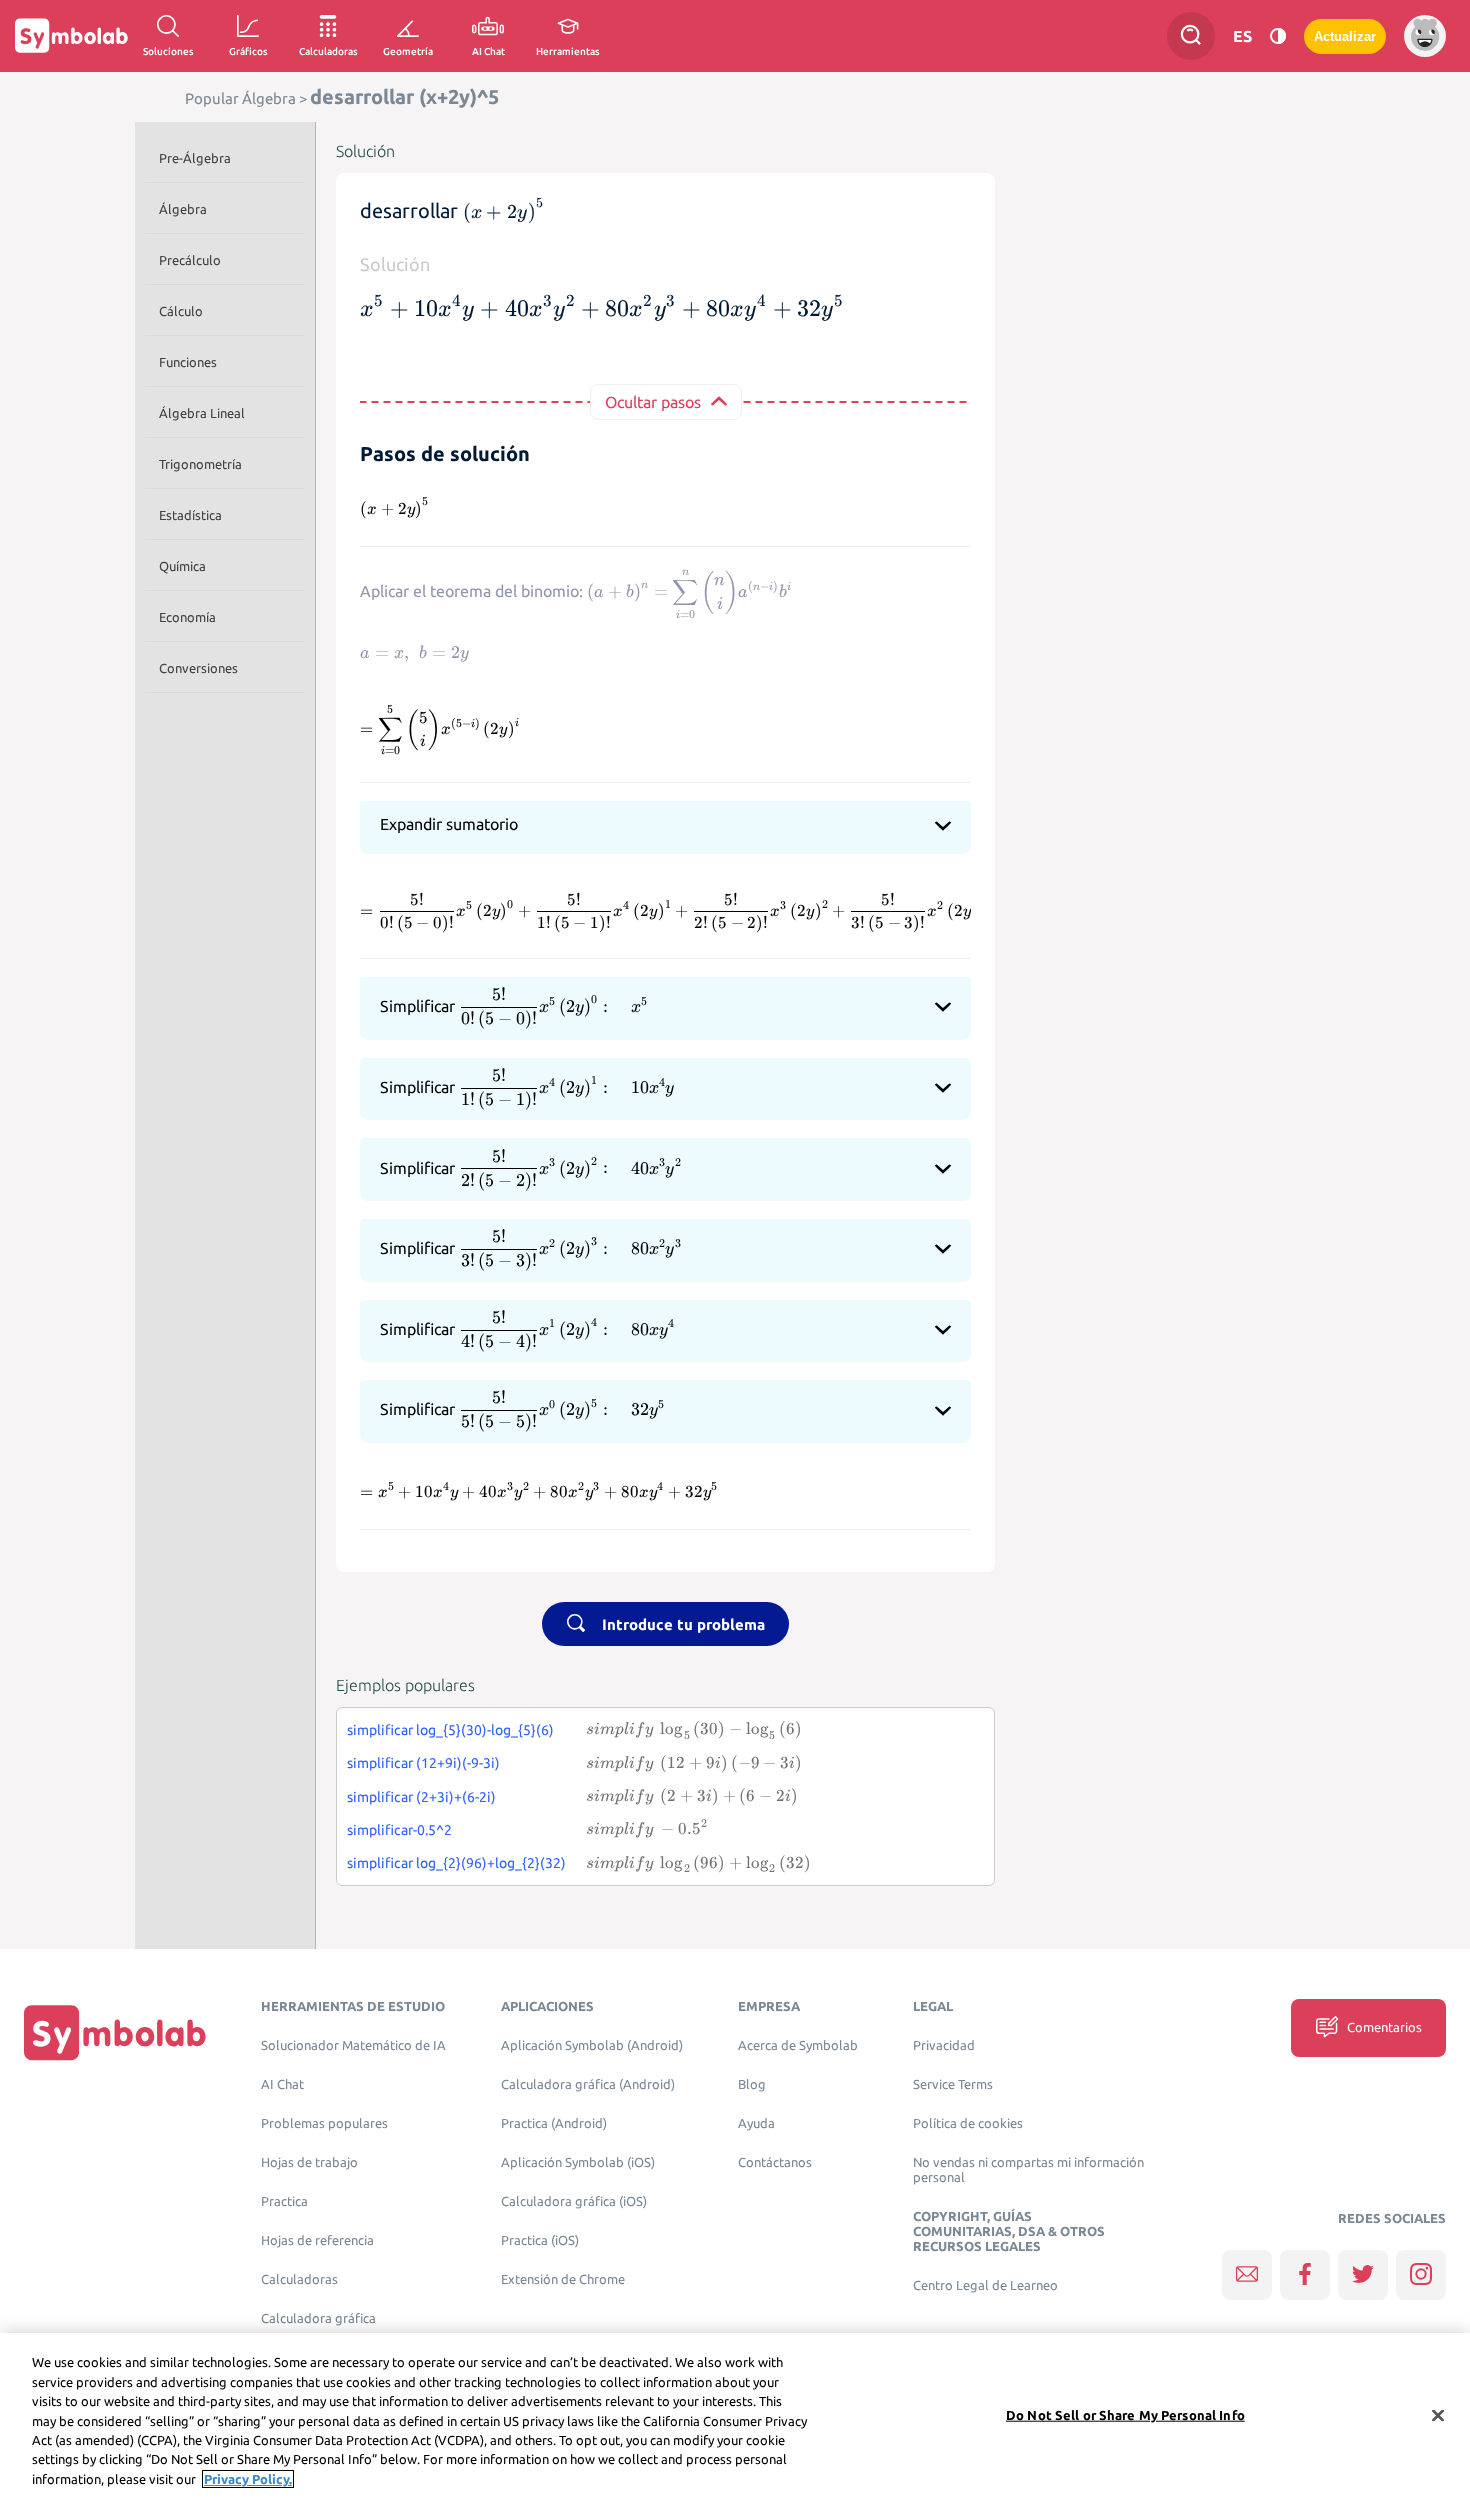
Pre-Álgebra (195, 158)
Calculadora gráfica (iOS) (574, 2201)
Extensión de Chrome (563, 2279)
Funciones (188, 362)
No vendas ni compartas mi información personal (1028, 2170)
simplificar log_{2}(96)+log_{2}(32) (456, 1863)
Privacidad (944, 2045)
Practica (284, 2201)
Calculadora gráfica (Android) (588, 2084)
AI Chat (282, 2084)
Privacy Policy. (248, 2479)
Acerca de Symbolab (798, 2045)
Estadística (190, 515)
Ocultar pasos (653, 402)
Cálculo (181, 311)
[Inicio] (115, 2032)
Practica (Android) (554, 2123)
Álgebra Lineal (202, 413)
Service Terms (953, 2084)
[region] (735, 2416)
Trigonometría (200, 464)
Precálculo (190, 260)
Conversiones (198, 668)
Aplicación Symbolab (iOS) (578, 2162)
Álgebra (183, 209)
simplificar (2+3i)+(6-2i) (421, 1797)
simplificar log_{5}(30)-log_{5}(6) (450, 1730)
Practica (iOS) (540, 2240)
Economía (187, 617)
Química (182, 566)
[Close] (1438, 2415)
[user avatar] (1425, 36)
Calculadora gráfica (318, 2318)
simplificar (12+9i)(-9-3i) (423, 1763)
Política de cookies (968, 2123)
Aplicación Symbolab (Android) (592, 2045)
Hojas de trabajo (309, 2162)
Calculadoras (299, 2279)
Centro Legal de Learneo (985, 2285)
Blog (752, 2084)
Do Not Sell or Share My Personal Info (1125, 2414)
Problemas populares (324, 2123)
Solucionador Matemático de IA (353, 2045)
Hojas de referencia (317, 2240)
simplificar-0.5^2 (399, 1830)
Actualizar (1345, 36)
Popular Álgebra (240, 98)
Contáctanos (775, 2162)
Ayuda (756, 2123)
